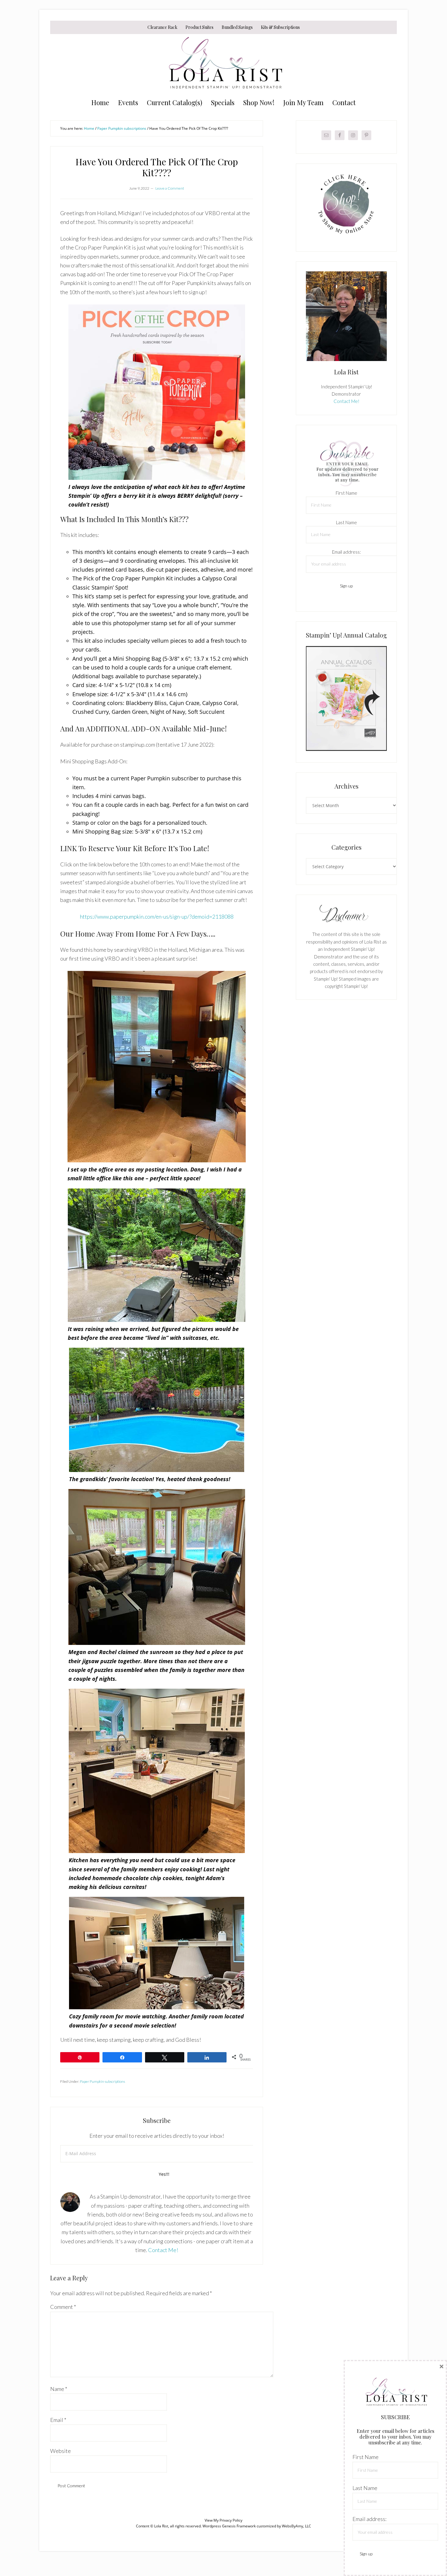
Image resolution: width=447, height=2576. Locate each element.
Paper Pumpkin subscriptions (102, 2081)
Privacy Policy (231, 2520)
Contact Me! (163, 2250)
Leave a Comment (170, 188)
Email (58, 2420)
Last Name (347, 522)
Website (61, 2451)
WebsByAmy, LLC (296, 2526)
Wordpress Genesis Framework (229, 2526)
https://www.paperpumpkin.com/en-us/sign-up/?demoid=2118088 (157, 917)
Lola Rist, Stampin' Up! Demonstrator (223, 64)
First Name (347, 493)
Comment (63, 2307)
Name (59, 2389)
